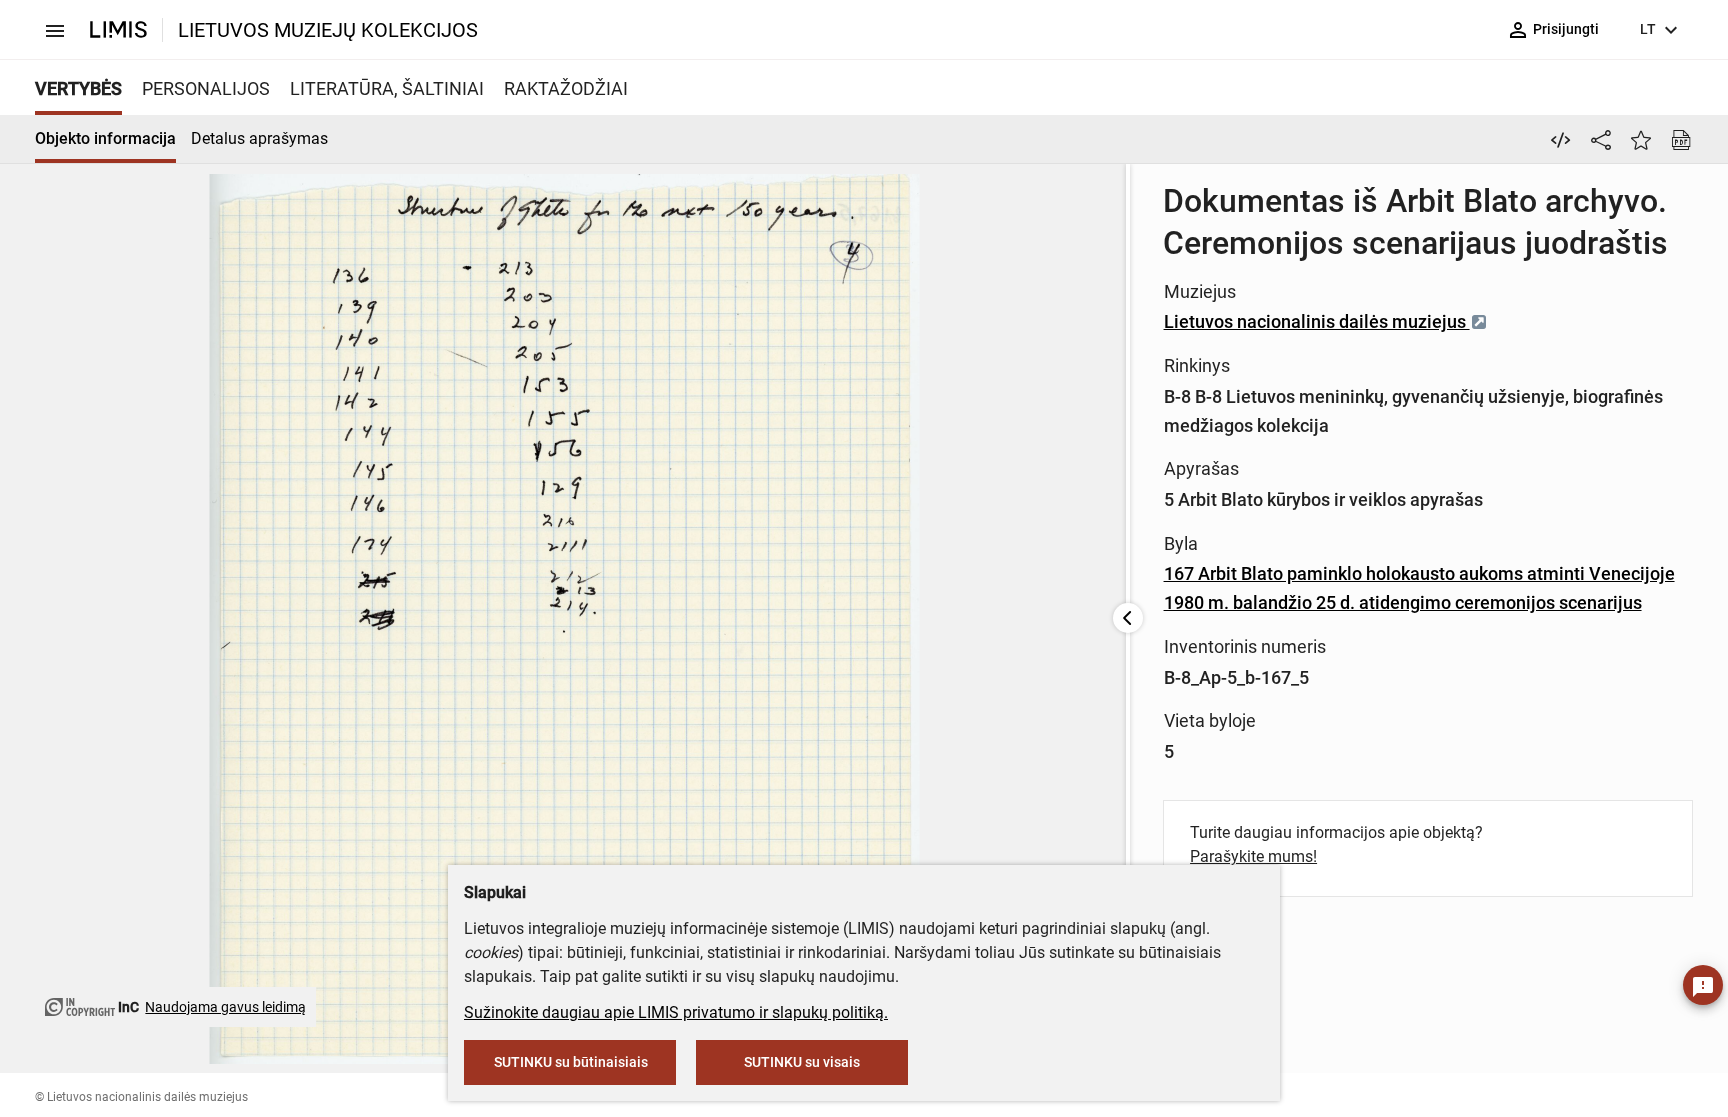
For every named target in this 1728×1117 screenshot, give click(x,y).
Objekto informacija (105, 138)
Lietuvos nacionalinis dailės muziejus (1317, 321)
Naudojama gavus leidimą (225, 1007)
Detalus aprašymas (259, 138)
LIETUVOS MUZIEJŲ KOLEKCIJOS (328, 30)
